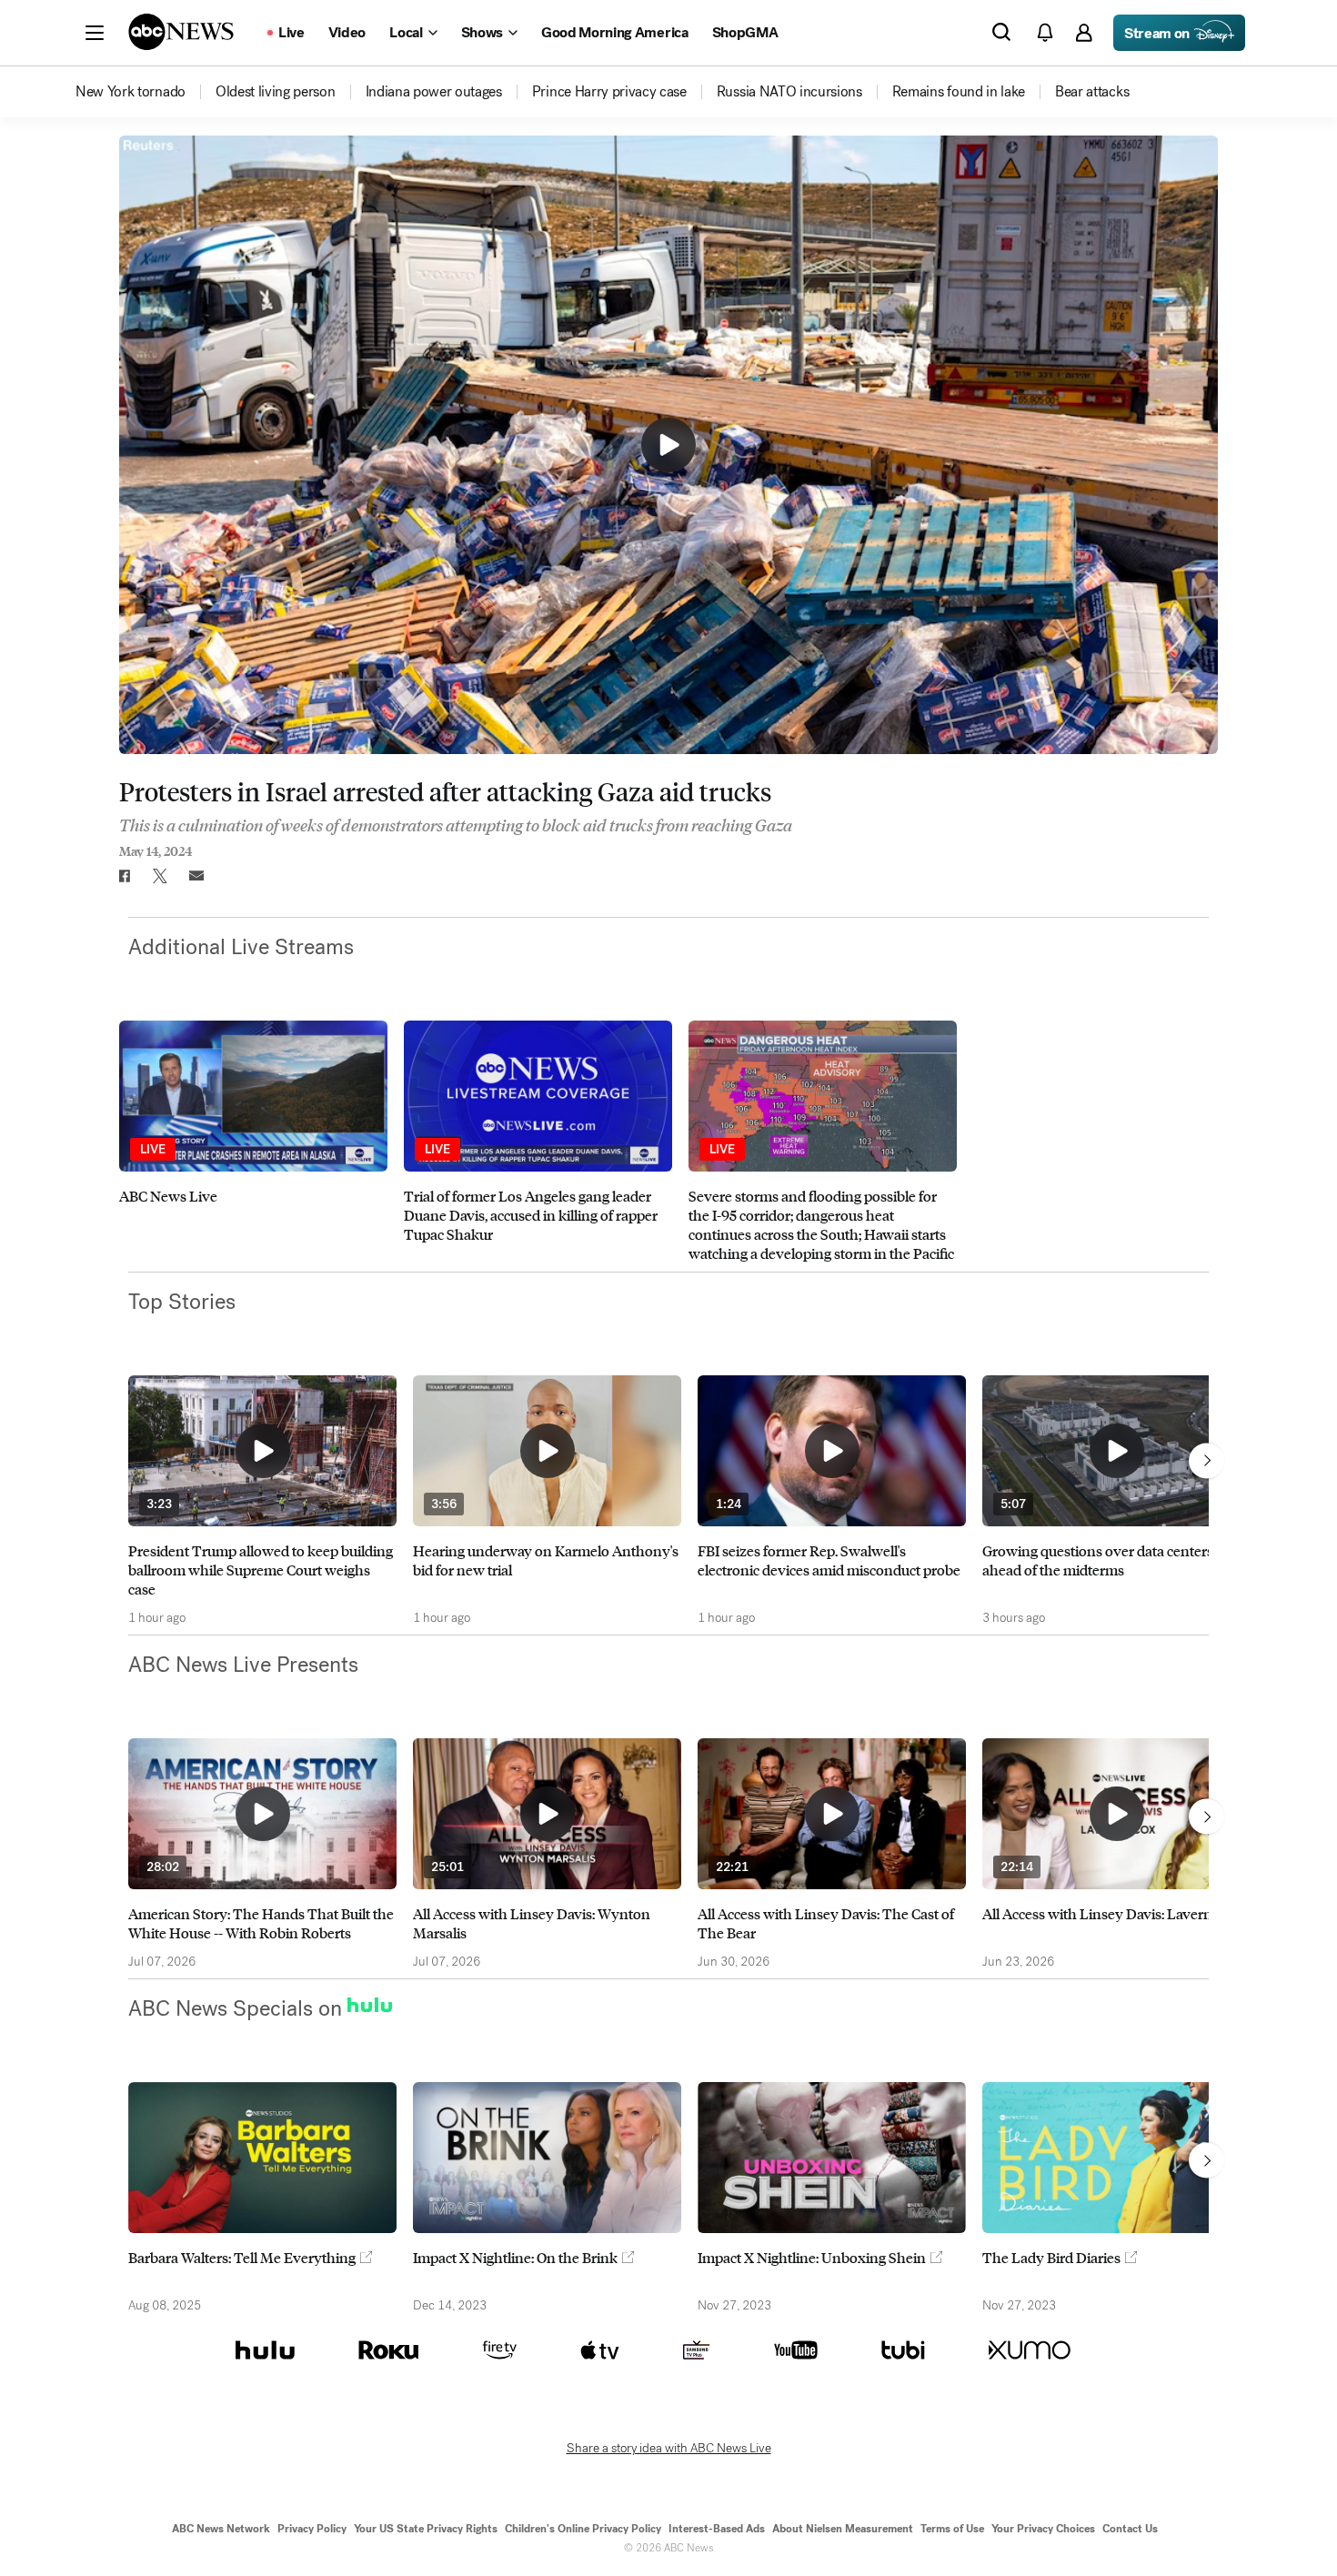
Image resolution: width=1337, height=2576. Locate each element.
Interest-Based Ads (717, 2529)
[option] (253, 1142)
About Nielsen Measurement (843, 2529)
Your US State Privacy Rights (426, 2529)
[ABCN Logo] (181, 32)
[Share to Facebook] (124, 876)
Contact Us (1130, 2529)
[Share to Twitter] (160, 876)
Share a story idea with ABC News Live (669, 2449)
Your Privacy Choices (1043, 2529)
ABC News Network (221, 2529)
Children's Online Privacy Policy (583, 2529)
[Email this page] (196, 876)
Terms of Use (952, 2529)
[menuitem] (131, 92)
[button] (95, 33)
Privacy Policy (312, 2529)
